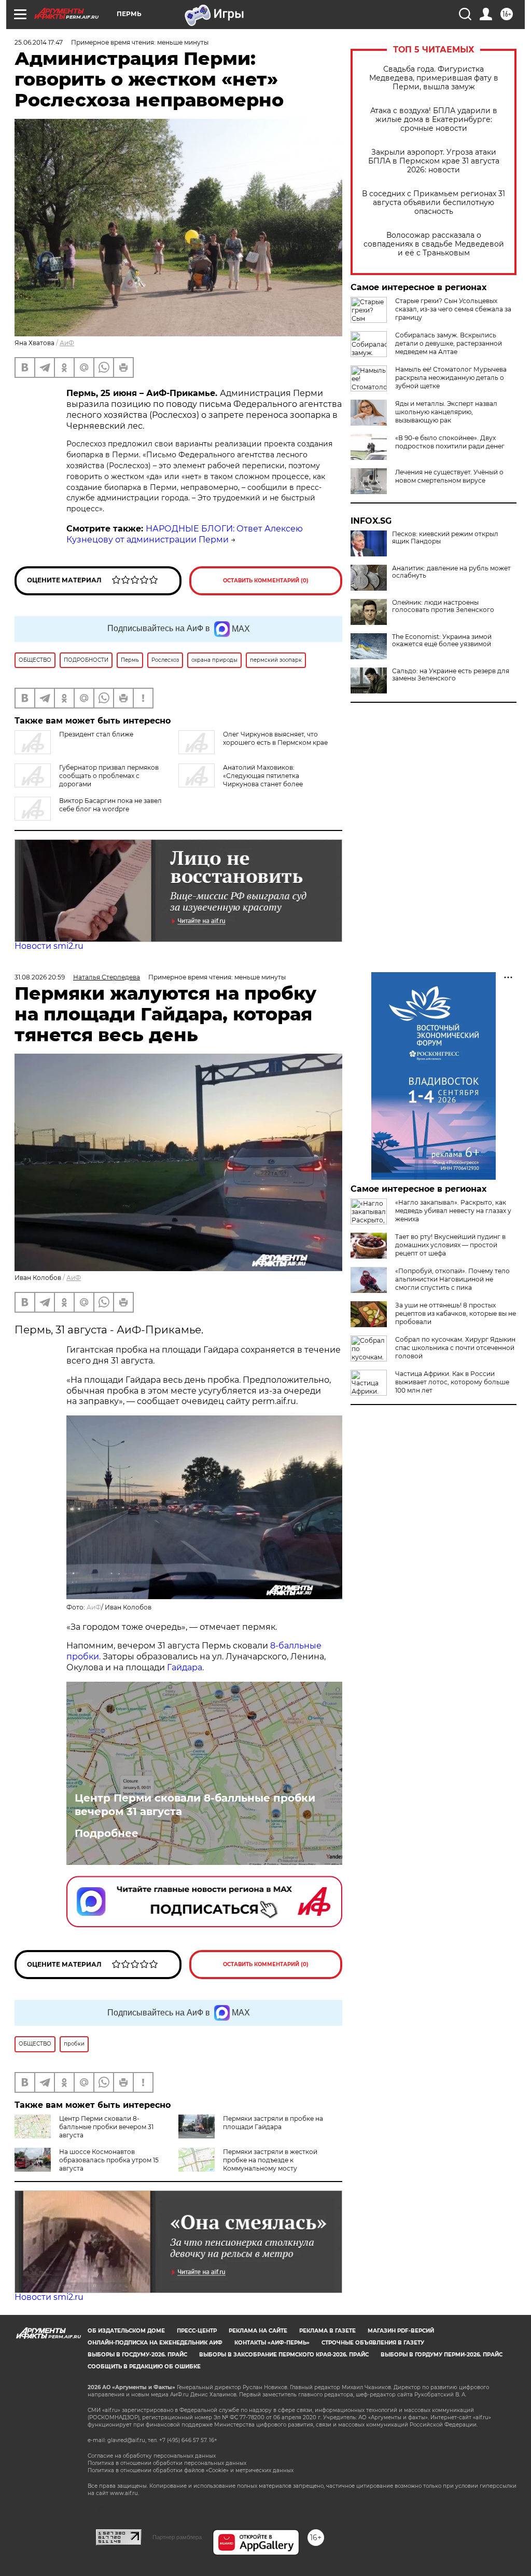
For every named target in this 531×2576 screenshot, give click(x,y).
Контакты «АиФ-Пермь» (272, 2343)
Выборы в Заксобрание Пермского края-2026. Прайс (284, 2355)
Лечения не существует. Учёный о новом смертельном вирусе (449, 476)
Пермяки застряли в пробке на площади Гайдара (273, 2123)
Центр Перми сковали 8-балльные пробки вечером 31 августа (195, 1805)
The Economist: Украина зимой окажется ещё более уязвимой (442, 640)
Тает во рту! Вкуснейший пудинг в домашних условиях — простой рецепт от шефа (450, 1245)
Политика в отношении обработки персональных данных (167, 2463)
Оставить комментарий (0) (266, 581)
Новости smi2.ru (49, 946)
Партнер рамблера (177, 2537)
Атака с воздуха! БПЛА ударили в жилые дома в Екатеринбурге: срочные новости (434, 120)
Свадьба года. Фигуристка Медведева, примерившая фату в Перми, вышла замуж (434, 78)
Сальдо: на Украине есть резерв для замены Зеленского (451, 675)
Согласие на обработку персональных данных (152, 2456)
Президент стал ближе (96, 734)
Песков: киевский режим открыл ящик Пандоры (445, 538)
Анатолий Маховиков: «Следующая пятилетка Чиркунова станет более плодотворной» (241, 780)
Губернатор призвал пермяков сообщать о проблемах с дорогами (109, 776)
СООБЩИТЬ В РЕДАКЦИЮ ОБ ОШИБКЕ (144, 2367)
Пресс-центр (197, 2331)
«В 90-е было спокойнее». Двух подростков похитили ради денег (450, 442)
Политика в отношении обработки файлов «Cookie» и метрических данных (191, 2470)
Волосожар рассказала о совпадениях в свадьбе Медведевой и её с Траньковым (434, 244)
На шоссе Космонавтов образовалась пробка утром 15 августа (109, 2160)
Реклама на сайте (258, 2331)
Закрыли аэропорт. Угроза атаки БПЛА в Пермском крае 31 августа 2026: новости (434, 161)
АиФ (67, 343)
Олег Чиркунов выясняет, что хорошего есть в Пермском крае (275, 738)
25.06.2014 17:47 (39, 42)
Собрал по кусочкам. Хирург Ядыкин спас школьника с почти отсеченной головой (455, 1348)
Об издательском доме (126, 2331)
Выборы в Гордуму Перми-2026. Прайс (442, 2355)
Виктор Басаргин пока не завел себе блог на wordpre (110, 805)
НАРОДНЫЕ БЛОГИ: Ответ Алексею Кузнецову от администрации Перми (185, 534)
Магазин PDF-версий (401, 2331)
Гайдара (185, 1667)
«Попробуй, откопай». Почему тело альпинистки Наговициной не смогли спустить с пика (452, 1279)
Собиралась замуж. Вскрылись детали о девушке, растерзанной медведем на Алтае (449, 343)
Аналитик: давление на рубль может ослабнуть (451, 572)
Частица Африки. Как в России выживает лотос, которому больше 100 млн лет (452, 1382)
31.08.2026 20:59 (40, 977)
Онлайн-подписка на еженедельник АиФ (155, 2343)
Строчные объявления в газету (373, 2343)
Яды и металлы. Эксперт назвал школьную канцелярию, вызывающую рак (446, 412)
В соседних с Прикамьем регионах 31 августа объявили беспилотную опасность (434, 203)
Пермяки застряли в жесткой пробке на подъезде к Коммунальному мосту (270, 2160)
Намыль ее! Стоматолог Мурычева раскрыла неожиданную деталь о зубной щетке (451, 378)
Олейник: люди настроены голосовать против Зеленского (443, 606)
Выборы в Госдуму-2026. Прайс (137, 2355)
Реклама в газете (327, 2331)
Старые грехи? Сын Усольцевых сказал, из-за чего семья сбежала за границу (453, 309)
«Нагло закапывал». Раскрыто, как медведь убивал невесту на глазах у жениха (453, 1211)
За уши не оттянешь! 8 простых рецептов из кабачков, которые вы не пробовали (456, 1313)
